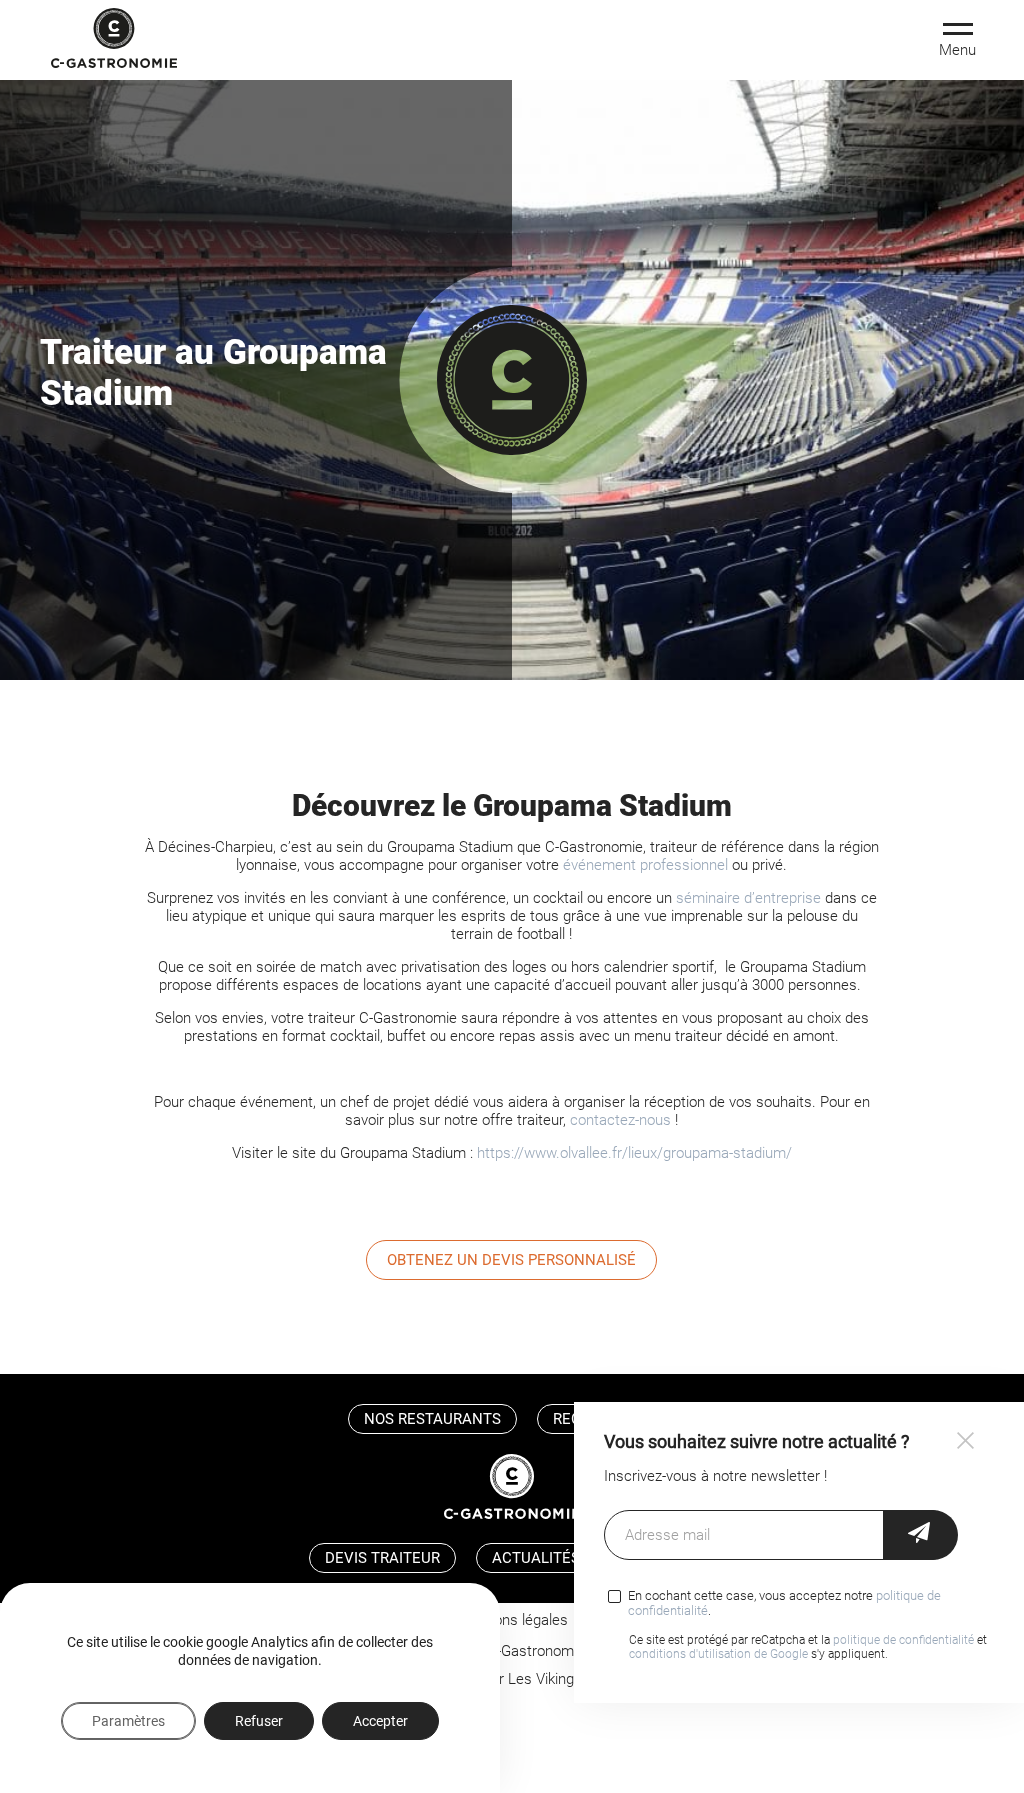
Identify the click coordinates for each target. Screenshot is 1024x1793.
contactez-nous (620, 1120)
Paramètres (128, 1721)
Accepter (380, 1721)
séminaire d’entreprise (748, 898)
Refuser (259, 1721)
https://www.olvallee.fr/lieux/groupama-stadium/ (634, 1153)
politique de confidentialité (903, 1640)
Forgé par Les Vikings (512, 1679)
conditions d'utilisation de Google (718, 1654)
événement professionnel (645, 865)
